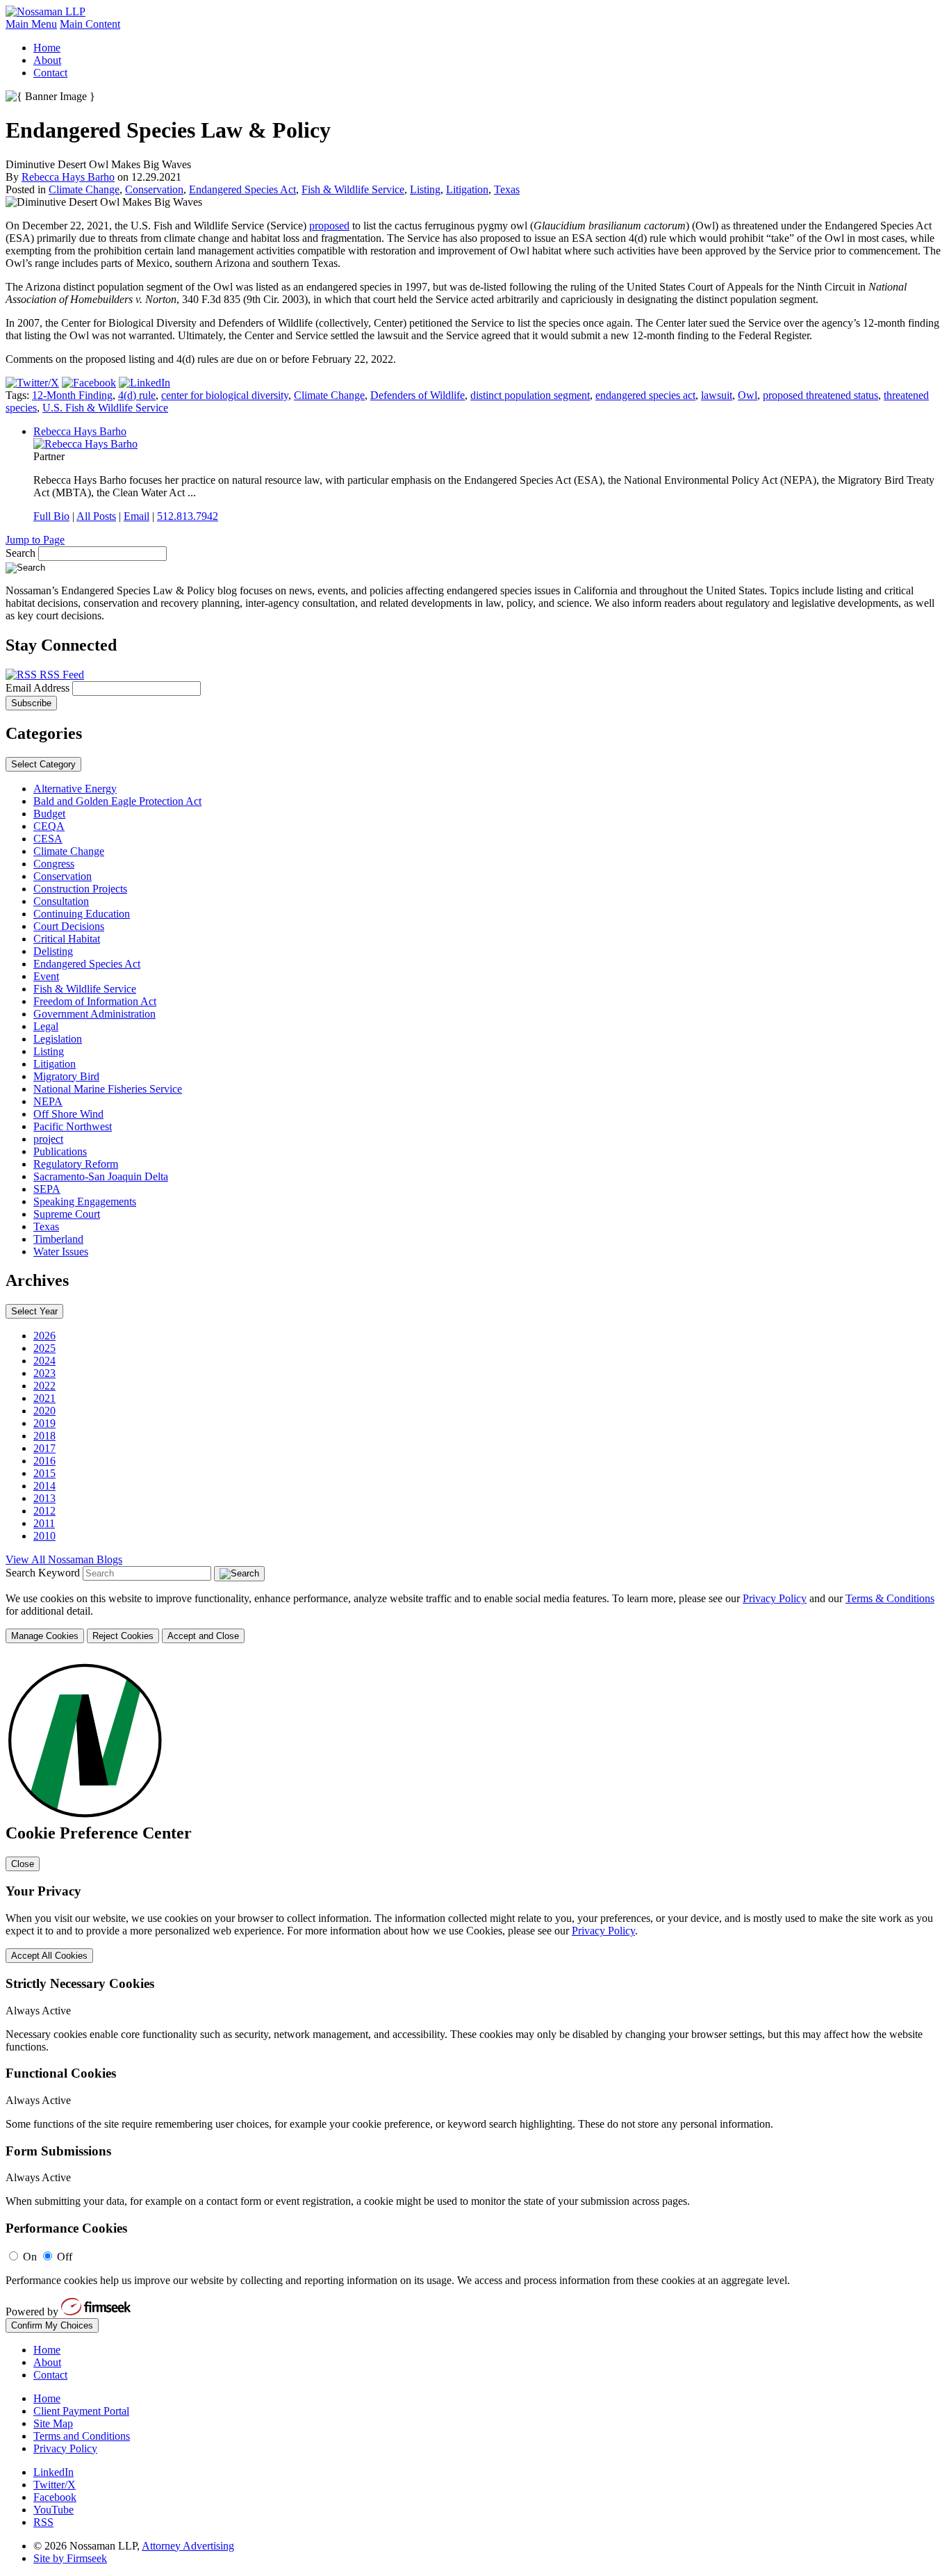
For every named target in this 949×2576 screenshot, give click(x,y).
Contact (50, 73)
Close (23, 1864)
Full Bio (51, 516)
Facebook (55, 2497)
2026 (44, 1336)
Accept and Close (203, 1636)
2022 (44, 1386)
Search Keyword (43, 1573)
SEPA (47, 1189)
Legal (46, 1026)
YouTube (53, 2510)
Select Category (43, 764)
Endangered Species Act (242, 189)
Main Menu (31, 24)
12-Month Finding (72, 395)
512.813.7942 (188, 516)
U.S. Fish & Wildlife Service (105, 408)
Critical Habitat (67, 939)
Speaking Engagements (85, 1201)
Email (137, 516)
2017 (44, 1448)
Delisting (53, 951)
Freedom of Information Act (95, 1001)
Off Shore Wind (68, 1114)
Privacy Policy (775, 1598)
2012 (44, 1511)
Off (65, 2257)
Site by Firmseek (70, 2558)
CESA (48, 839)
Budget (49, 814)
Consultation (61, 901)
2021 (44, 1398)
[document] (474, 1995)
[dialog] (474, 1618)
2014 (44, 1486)
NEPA (48, 1101)
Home (47, 48)
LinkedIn (53, 2472)
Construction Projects (80, 889)
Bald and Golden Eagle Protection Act (117, 801)
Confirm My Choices (52, 2325)
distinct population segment (530, 395)
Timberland (58, 1239)
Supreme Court (67, 1214)
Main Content (90, 24)
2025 (44, 1348)
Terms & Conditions (890, 1598)
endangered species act (645, 395)
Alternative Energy (75, 789)
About (47, 60)
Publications (60, 1151)
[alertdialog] (474, 1995)
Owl (748, 395)
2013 (44, 1498)
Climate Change (84, 189)
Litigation (467, 189)
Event (46, 976)
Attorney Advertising (188, 2546)
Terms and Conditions (82, 2436)
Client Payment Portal (81, 2411)
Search (20, 553)
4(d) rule (137, 395)
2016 (44, 1461)
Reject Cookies (123, 1636)
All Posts (96, 516)
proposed (329, 226)
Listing (425, 189)
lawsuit (717, 395)
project (48, 1139)
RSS (43, 2522)
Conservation (154, 189)
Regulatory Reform (76, 1164)
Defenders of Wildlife (418, 395)
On (30, 2257)
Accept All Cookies (49, 1956)
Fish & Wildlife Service (353, 189)
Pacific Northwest (73, 1126)
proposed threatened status (820, 395)
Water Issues (61, 1252)
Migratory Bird (66, 1076)
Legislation (58, 1039)
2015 (44, 1473)
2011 (44, 1523)
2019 (44, 1423)
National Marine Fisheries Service (108, 1089)
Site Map (53, 2423)
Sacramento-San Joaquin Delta (101, 1176)
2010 (44, 1536)
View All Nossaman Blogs (64, 1559)
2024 (44, 1361)
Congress (54, 864)
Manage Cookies (45, 1636)
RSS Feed (60, 675)
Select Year (34, 1311)
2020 (44, 1411)
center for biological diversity (225, 395)
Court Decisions (69, 926)
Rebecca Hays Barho (68, 177)
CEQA (49, 826)
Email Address (39, 688)
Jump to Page (35, 540)
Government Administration (94, 1014)
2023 (44, 1373)
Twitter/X (55, 2485)
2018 (44, 1436)
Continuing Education (82, 914)
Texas (507, 189)
